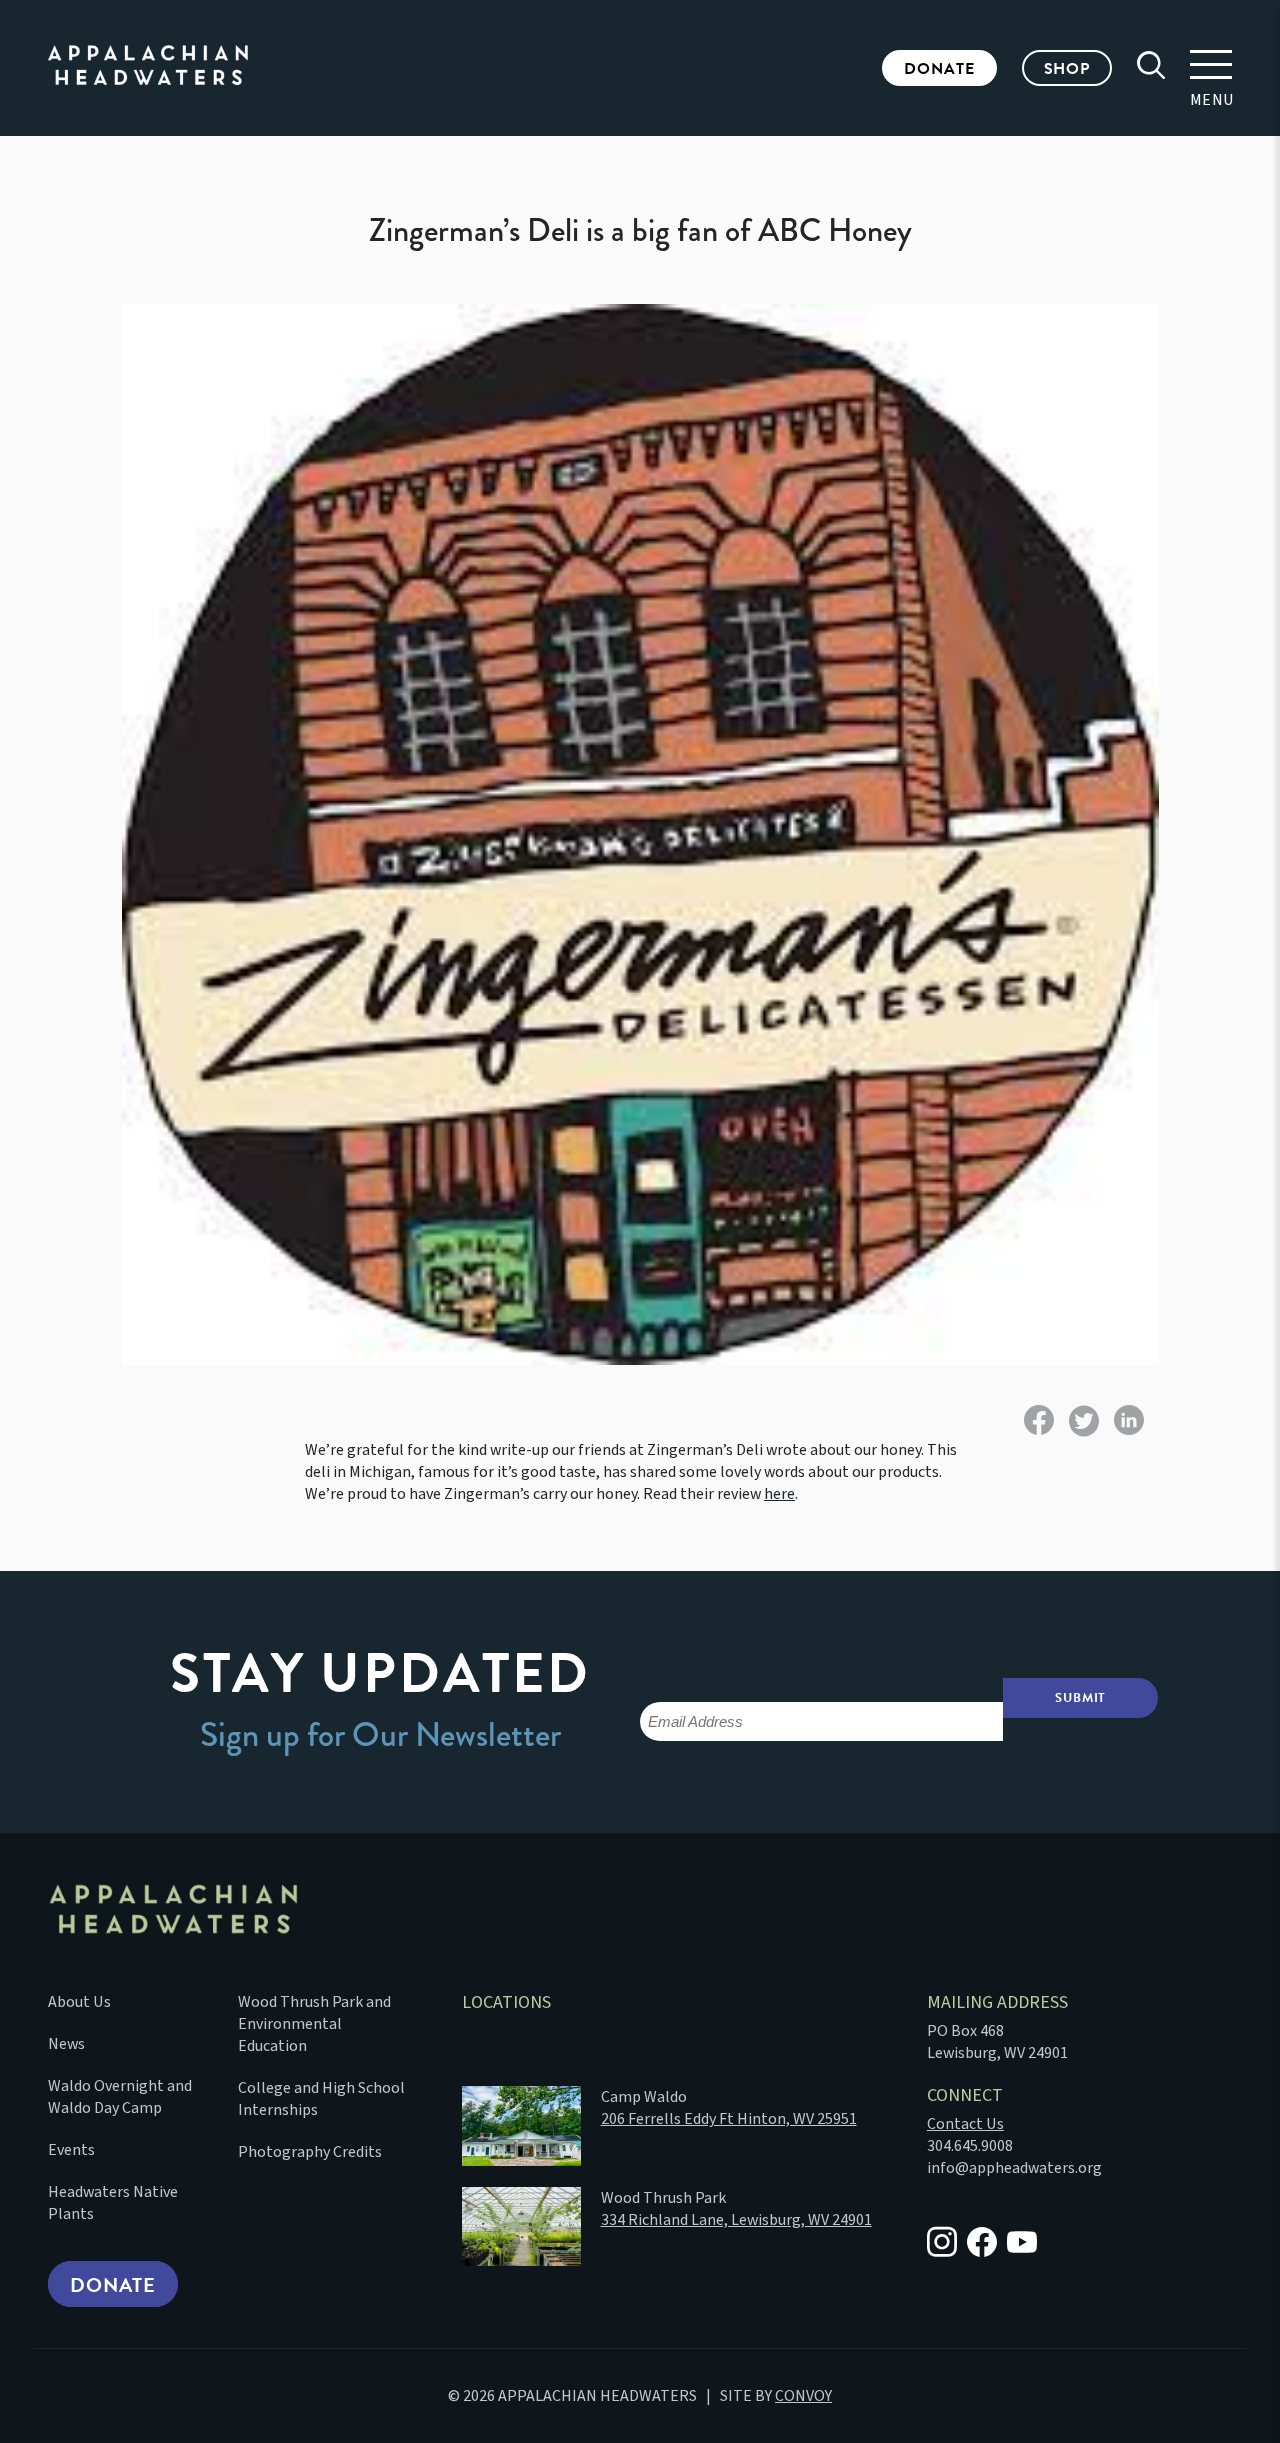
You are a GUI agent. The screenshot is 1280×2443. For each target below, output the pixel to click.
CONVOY (803, 2396)
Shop (1067, 69)
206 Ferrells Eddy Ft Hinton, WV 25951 (729, 2119)
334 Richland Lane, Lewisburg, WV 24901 (736, 2220)
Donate (939, 69)
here (779, 1494)
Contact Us (965, 2124)
